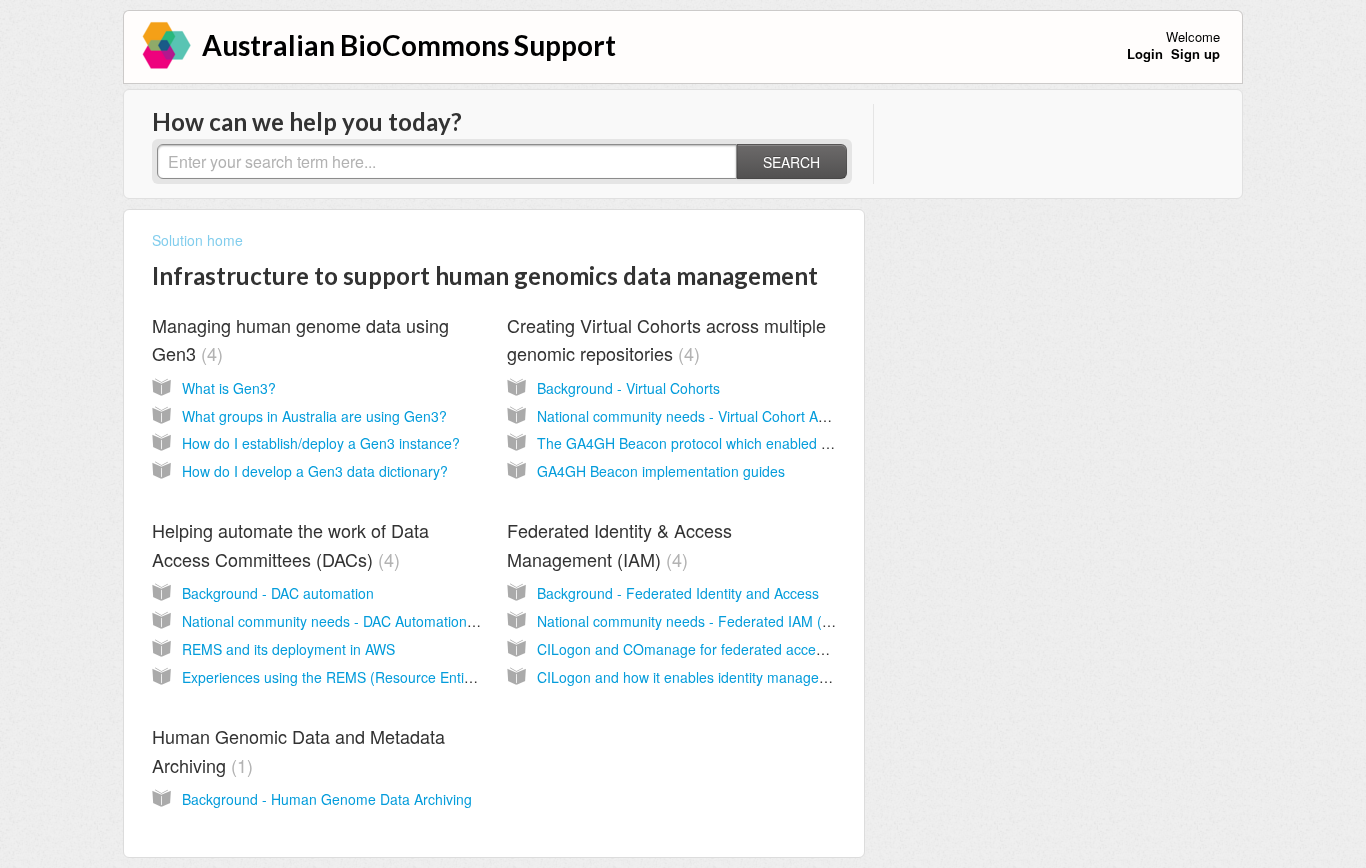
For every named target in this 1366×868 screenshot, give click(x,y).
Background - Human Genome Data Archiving (327, 799)
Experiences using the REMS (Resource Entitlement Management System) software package (476, 677)
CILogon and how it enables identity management (694, 677)
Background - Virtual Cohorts (628, 388)
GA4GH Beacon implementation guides (661, 471)
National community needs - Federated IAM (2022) (698, 621)
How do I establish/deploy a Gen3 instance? (321, 443)
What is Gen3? (229, 388)
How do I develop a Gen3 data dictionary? (315, 471)
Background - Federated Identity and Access (678, 593)
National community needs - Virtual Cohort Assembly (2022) (726, 416)
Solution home (197, 240)
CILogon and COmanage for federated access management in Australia (764, 649)
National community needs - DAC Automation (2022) (347, 621)
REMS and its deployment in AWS (288, 649)
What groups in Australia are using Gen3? (314, 416)
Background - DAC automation (278, 593)
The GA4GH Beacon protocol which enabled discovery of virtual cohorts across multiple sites (829, 443)
